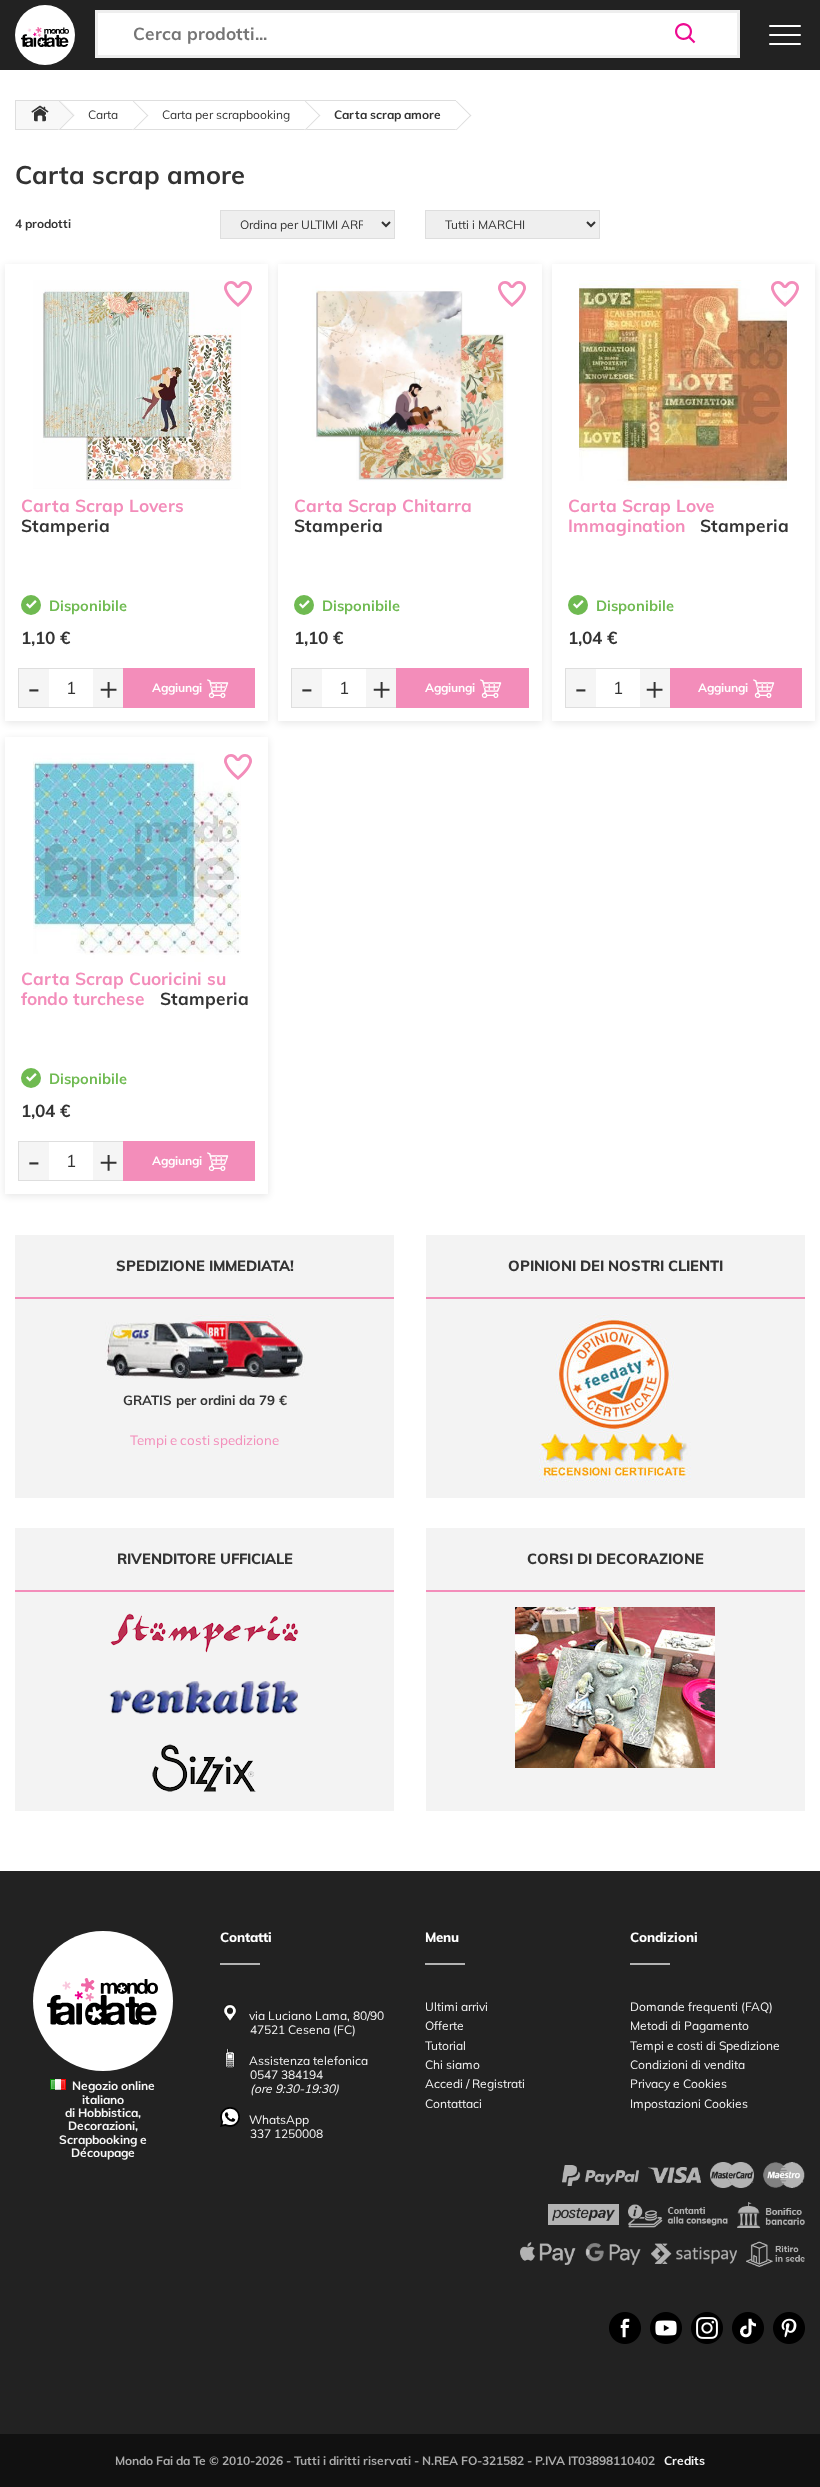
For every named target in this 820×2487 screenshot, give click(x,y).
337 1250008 (286, 2133)
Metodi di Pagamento (689, 2025)
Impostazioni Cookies (689, 2103)
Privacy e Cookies (678, 2083)
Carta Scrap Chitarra (383, 505)
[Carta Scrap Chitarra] (409, 384)
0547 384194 (286, 2074)
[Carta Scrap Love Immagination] (683, 384)
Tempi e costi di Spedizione (705, 2045)
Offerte (444, 2025)
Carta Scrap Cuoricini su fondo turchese (123, 989)
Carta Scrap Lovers (102, 505)
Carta (103, 114)
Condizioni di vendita (687, 2064)
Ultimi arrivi (456, 2006)
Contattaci (453, 2103)
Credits (684, 2460)
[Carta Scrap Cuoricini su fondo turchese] (136, 857)
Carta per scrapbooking (226, 114)
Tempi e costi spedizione (204, 1440)
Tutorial (445, 2045)
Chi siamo (452, 2064)
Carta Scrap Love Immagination (641, 516)
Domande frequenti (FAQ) (701, 2006)
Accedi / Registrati (475, 2083)
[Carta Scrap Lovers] (136, 384)
